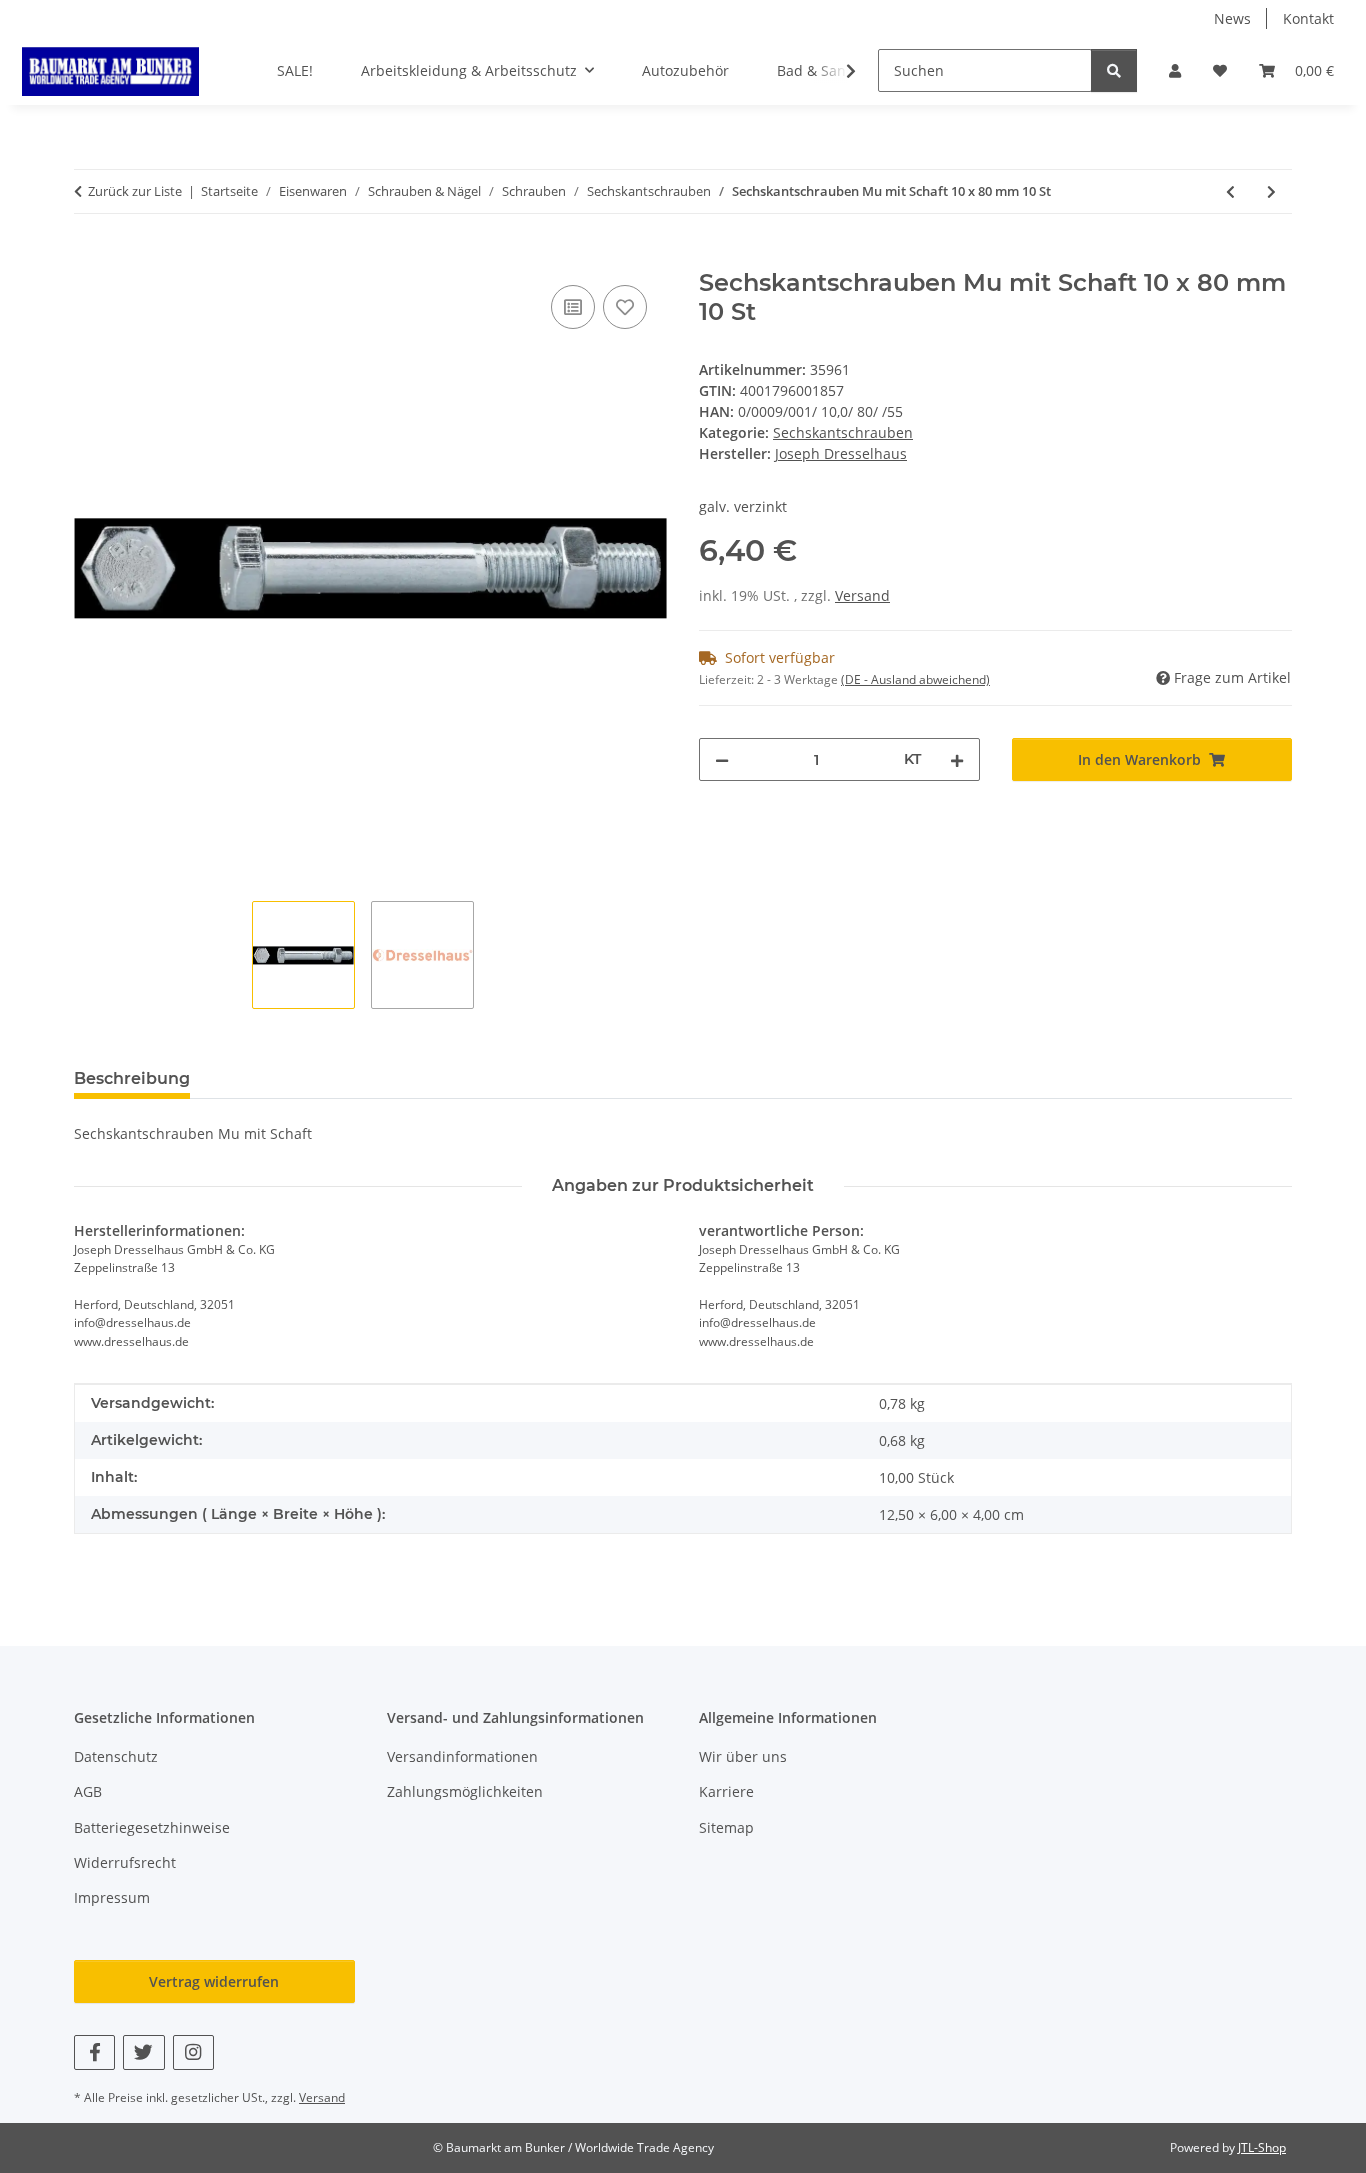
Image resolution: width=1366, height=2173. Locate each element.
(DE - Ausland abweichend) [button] (915, 679)
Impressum (112, 1897)
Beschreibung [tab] (132, 1078)
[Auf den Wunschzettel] (625, 307)
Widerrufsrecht (125, 1862)
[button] (1175, 70)
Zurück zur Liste (135, 191)
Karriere (726, 1791)
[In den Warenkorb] (90, 258)
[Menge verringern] (722, 759)
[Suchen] (1114, 70)
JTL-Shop (1262, 2147)
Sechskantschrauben (843, 432)
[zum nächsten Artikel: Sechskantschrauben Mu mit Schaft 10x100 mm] (1271, 191)
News (1232, 18)
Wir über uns (743, 1756)
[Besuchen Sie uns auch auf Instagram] (193, 2052)
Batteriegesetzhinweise (152, 1827)
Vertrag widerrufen (214, 1981)
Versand (862, 595)
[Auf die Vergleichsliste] (573, 307)
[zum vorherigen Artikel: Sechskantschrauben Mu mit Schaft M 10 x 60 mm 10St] (1230, 191)
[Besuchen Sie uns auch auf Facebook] (94, 2052)
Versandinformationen (462, 1756)
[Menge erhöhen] (957, 759)
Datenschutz (116, 1756)
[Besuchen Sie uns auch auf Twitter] (143, 2052)
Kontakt (1308, 18)
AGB (88, 1791)
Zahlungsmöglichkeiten (465, 1791)
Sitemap (726, 1827)
